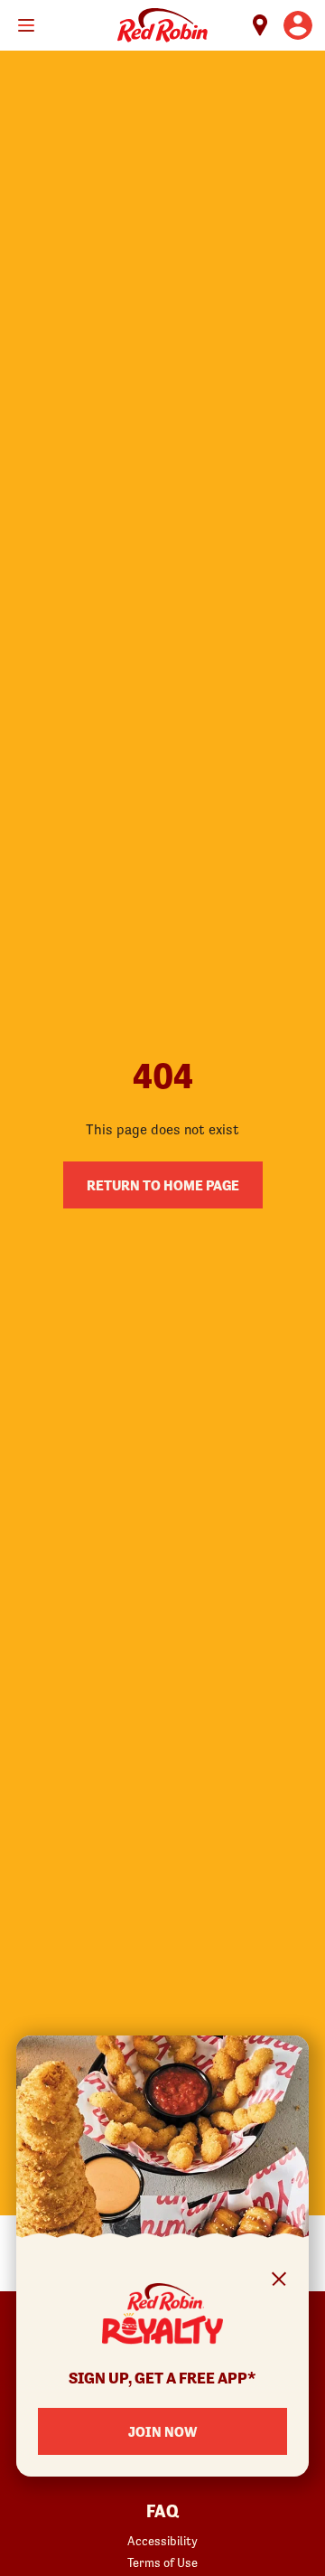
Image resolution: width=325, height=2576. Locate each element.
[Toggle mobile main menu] (26, 25)
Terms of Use (162, 2562)
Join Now (162, 2431)
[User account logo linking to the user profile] (298, 25)
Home (162, 25)
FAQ (162, 2512)
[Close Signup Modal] (279, 2282)
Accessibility (162, 2541)
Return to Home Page (163, 1185)
